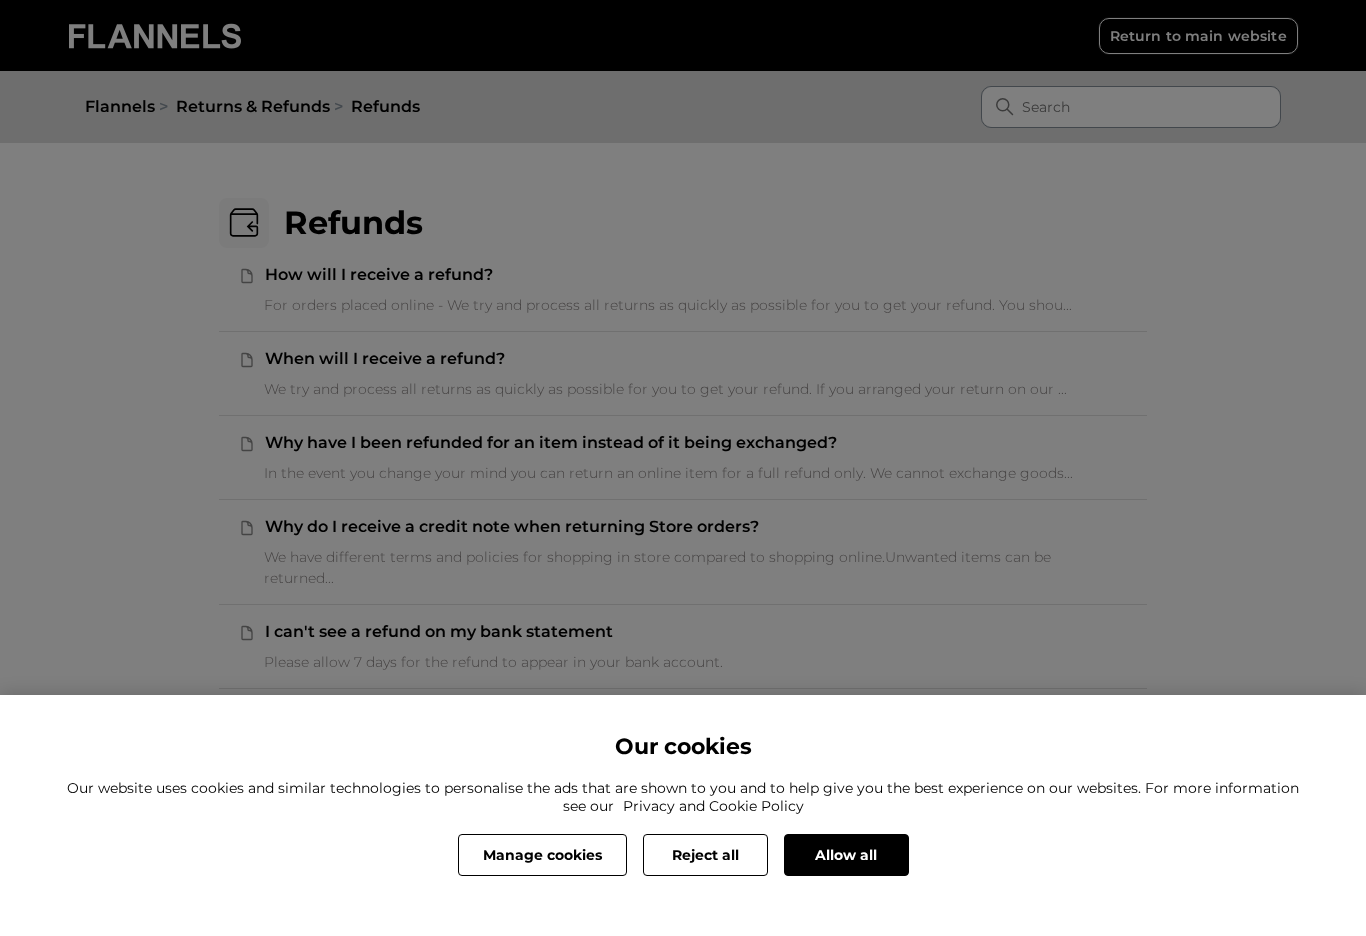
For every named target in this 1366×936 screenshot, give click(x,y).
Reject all (705, 855)
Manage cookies (542, 855)
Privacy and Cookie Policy (713, 806)
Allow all (846, 855)
